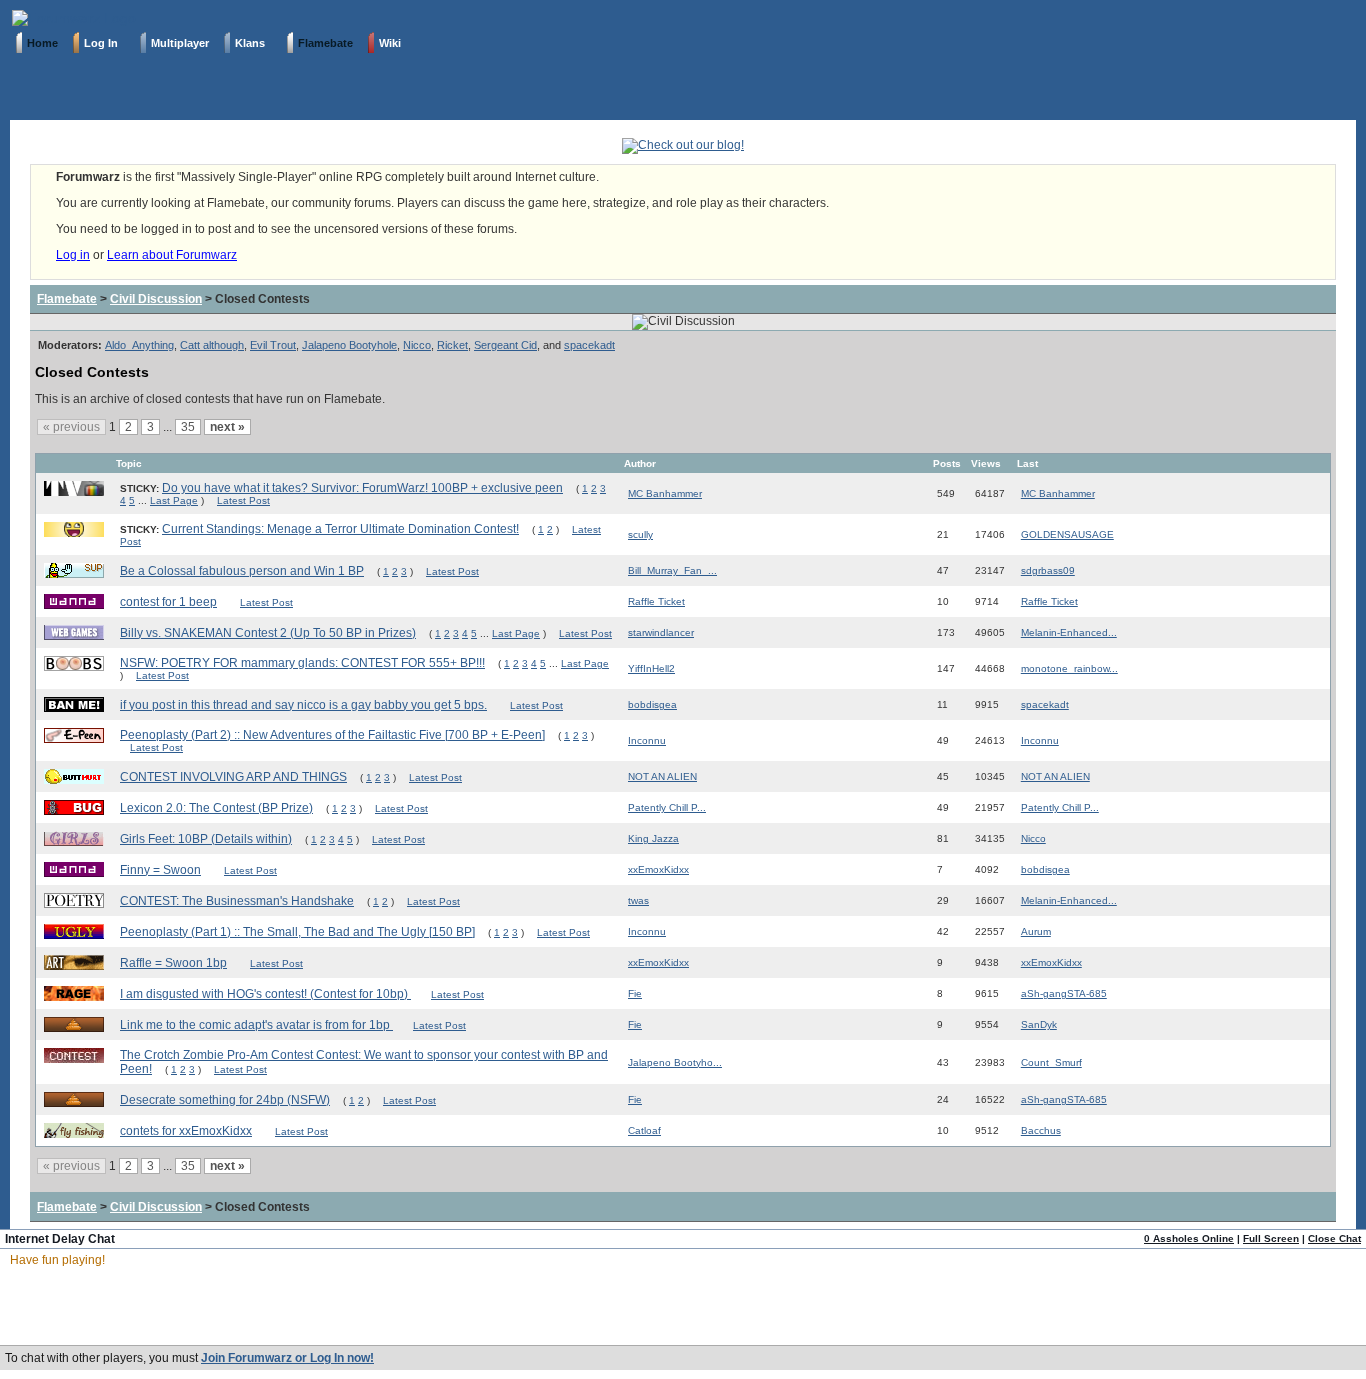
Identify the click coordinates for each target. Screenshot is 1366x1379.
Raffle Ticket (656, 601)
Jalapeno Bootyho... (675, 1062)
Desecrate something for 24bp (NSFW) (225, 1100)
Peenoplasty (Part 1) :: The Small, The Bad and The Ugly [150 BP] (297, 932)
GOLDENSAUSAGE (1067, 534)
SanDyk (1039, 1024)
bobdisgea (652, 704)
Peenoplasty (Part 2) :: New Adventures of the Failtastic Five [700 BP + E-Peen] (332, 735)
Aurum (1036, 931)
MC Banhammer (665, 493)
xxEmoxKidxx (658, 869)
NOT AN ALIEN (662, 776)
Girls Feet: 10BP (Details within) (206, 839)
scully (640, 534)
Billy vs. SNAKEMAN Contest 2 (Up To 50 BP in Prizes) (268, 633)
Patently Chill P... (667, 807)
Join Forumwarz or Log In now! (287, 1358)
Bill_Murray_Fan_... (672, 570)
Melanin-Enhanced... (1069, 632)
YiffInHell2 (651, 668)
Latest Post (243, 500)
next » (227, 427)
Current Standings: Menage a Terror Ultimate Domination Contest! (340, 529)
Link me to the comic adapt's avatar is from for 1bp (256, 1025)
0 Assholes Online (1189, 1238)
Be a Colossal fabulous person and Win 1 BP (242, 571)
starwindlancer (661, 632)
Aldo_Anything (139, 345)
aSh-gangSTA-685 (1064, 993)
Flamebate (67, 299)
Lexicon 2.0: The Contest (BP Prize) (216, 808)
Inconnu (647, 740)
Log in (73, 255)
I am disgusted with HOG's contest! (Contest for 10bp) (265, 994)
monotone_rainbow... (1069, 668)
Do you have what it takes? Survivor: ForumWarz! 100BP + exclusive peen (362, 488)
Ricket (452, 345)
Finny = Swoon (160, 870)
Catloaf (644, 1130)
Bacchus (1041, 1130)
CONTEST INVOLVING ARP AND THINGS (233, 777)
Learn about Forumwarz (172, 255)
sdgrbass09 (1048, 570)
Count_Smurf (1051, 1062)
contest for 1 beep (168, 602)
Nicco (417, 345)
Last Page (174, 500)
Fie (635, 993)
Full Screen (1271, 1238)
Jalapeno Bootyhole (349, 345)
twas (638, 900)
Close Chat (1334, 1238)
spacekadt (589, 345)
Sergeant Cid (505, 345)
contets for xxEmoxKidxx (186, 1131)
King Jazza (653, 838)
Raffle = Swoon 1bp (173, 963)
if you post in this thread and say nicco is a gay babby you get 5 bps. (303, 705)
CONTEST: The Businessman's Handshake (237, 901)
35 (188, 427)
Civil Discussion (156, 299)
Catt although (212, 345)
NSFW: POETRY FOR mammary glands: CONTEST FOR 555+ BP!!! (302, 663)
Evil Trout (273, 345)
